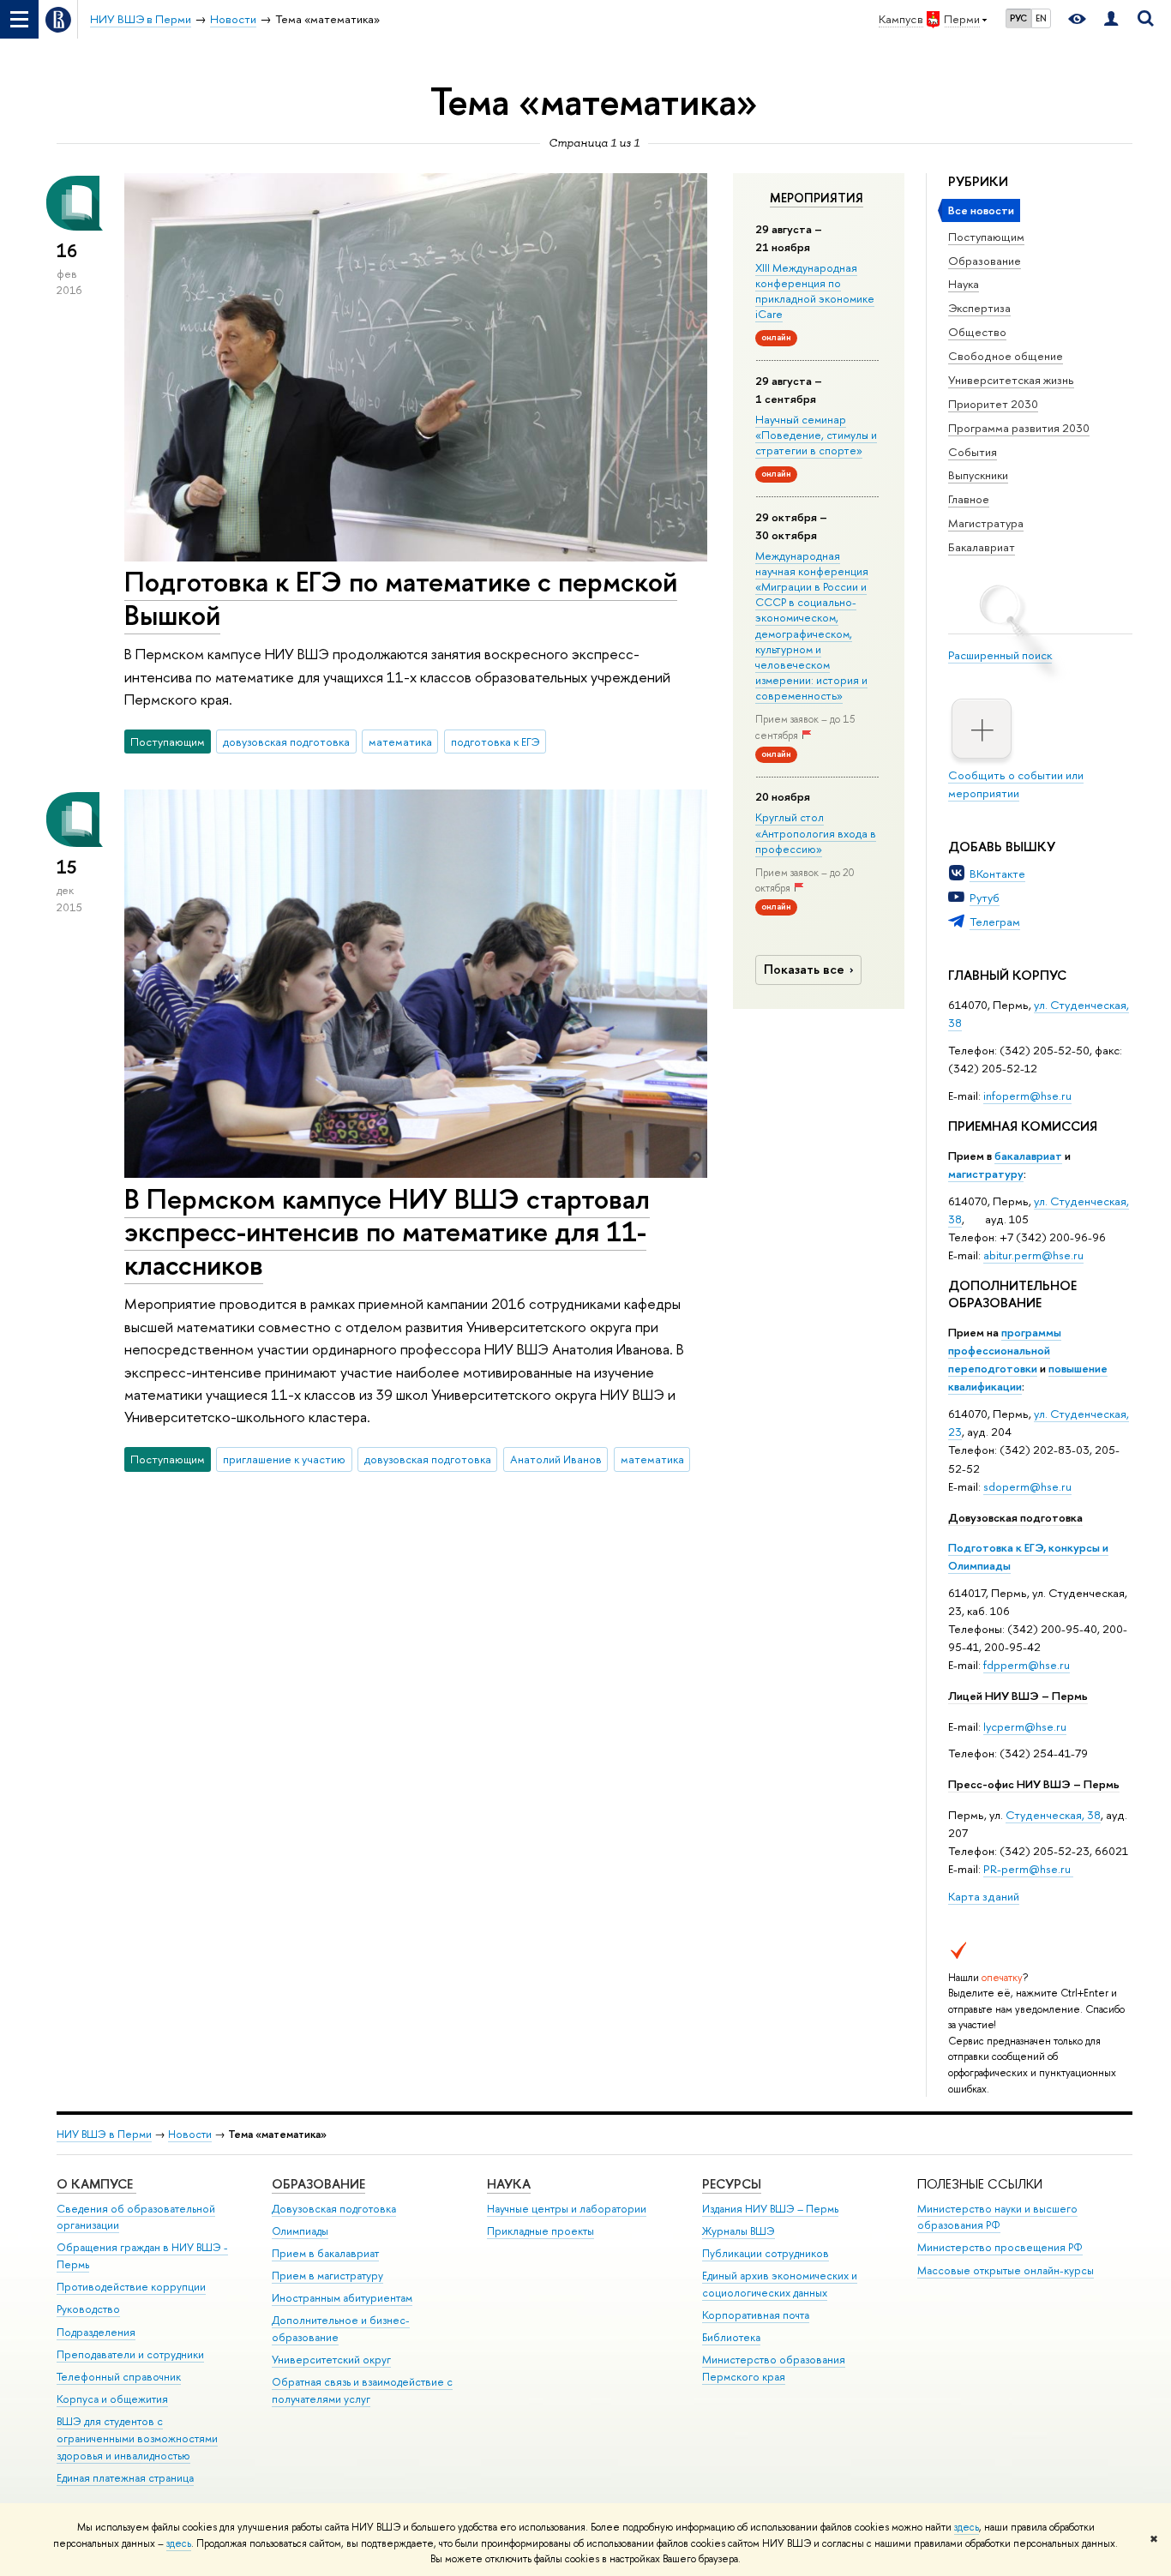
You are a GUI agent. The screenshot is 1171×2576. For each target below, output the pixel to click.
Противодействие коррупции (131, 2287)
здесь (967, 2527)
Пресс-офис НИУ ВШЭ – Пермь (1034, 1784)
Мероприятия (817, 198)
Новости (190, 2134)
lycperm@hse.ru (1025, 1726)
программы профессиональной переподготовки (1005, 1350)
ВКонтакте (997, 874)
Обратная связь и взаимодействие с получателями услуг (362, 2390)
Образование (985, 261)
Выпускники (978, 475)
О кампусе (96, 2184)
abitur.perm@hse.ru (1033, 1255)
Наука (964, 284)
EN (1041, 18)
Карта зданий (984, 1896)
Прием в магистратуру (327, 2276)
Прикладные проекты (540, 2231)
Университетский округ (331, 2360)
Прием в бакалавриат (325, 2253)
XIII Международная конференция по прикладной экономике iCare (815, 291)
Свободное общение (1006, 356)
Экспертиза (979, 308)
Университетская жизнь (1011, 380)
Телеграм (995, 922)
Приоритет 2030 (993, 404)
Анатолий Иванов (556, 1459)
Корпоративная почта (756, 2315)
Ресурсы (732, 2184)
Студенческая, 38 (1053, 1815)
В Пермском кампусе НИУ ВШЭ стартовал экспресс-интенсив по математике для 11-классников (387, 1232)
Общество (977, 332)
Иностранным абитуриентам (342, 2298)
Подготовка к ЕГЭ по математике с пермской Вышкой (401, 598)
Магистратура (986, 523)
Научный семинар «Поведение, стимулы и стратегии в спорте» (816, 435)
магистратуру (986, 1174)
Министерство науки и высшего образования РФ (997, 2217)
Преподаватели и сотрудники (130, 2354)
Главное (969, 499)
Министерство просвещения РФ (1000, 2247)
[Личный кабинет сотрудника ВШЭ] (1111, 19)
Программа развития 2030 (1019, 428)
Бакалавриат (982, 547)
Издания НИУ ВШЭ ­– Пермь (770, 2209)
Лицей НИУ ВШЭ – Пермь (1018, 1696)
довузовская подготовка (286, 742)
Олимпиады (300, 2231)
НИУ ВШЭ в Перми (104, 2134)
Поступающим (986, 237)
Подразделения (96, 2332)
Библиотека (731, 2337)
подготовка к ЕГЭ (495, 742)
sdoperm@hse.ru (1027, 1486)
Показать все (804, 969)
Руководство (88, 2309)
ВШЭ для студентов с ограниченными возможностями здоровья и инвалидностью (137, 2438)
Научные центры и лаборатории (567, 2209)
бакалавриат (1028, 1156)
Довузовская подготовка (1015, 1517)
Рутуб (985, 898)
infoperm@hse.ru (1027, 1096)
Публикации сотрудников (766, 2253)
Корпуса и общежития (112, 2399)
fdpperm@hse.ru (1027, 1665)
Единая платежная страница (125, 2478)
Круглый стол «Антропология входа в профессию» (816, 832)
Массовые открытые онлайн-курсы (1006, 2270)
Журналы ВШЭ (739, 2231)
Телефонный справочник (119, 2377)
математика (400, 742)
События (973, 452)
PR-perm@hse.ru (1027, 1869)
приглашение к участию (284, 1459)
